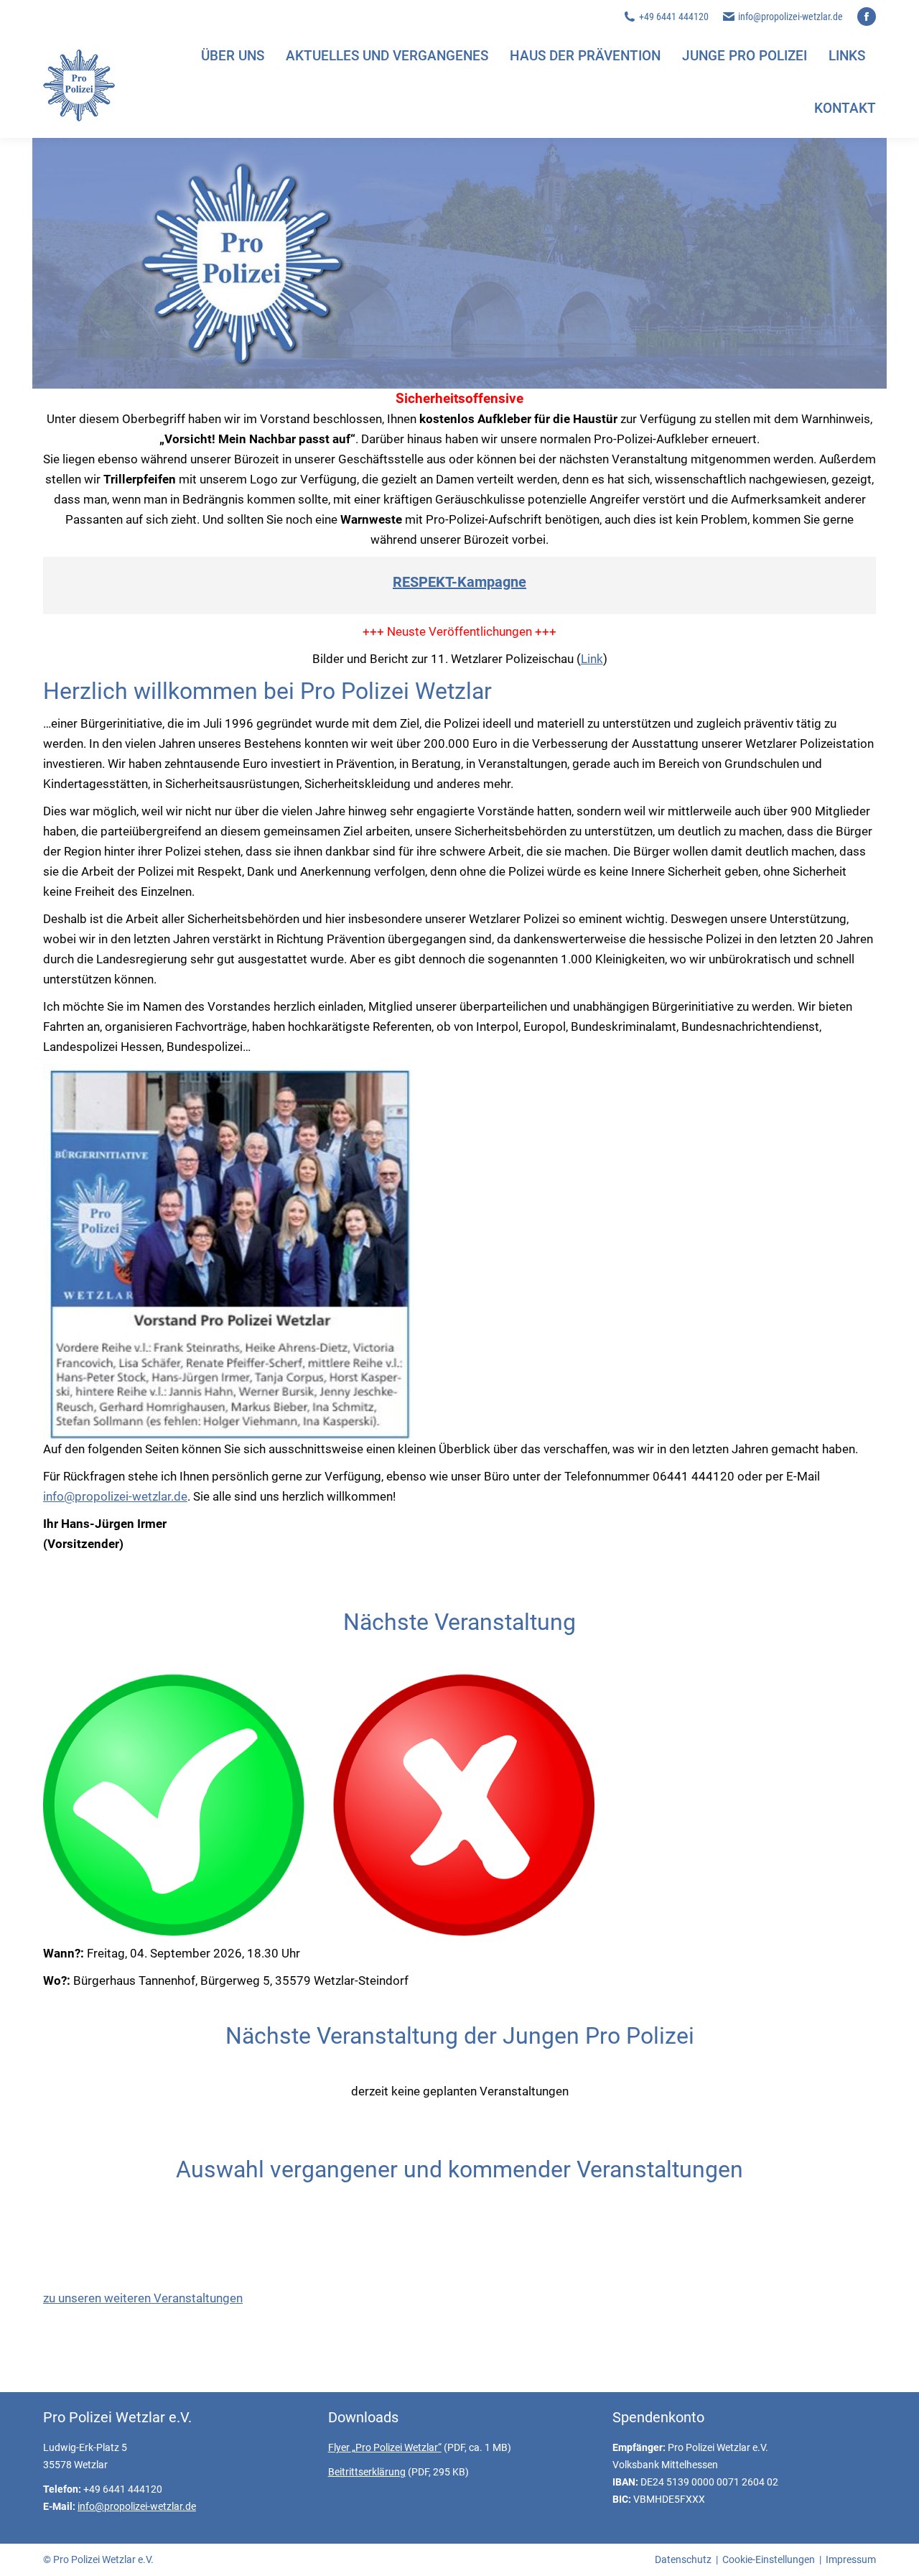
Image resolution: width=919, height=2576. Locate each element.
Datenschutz (683, 2559)
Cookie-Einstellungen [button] (769, 2559)
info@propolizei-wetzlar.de (790, 17)
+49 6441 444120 (674, 17)
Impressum (851, 2559)
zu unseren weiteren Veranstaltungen (143, 2298)
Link (592, 659)
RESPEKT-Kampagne (459, 582)
